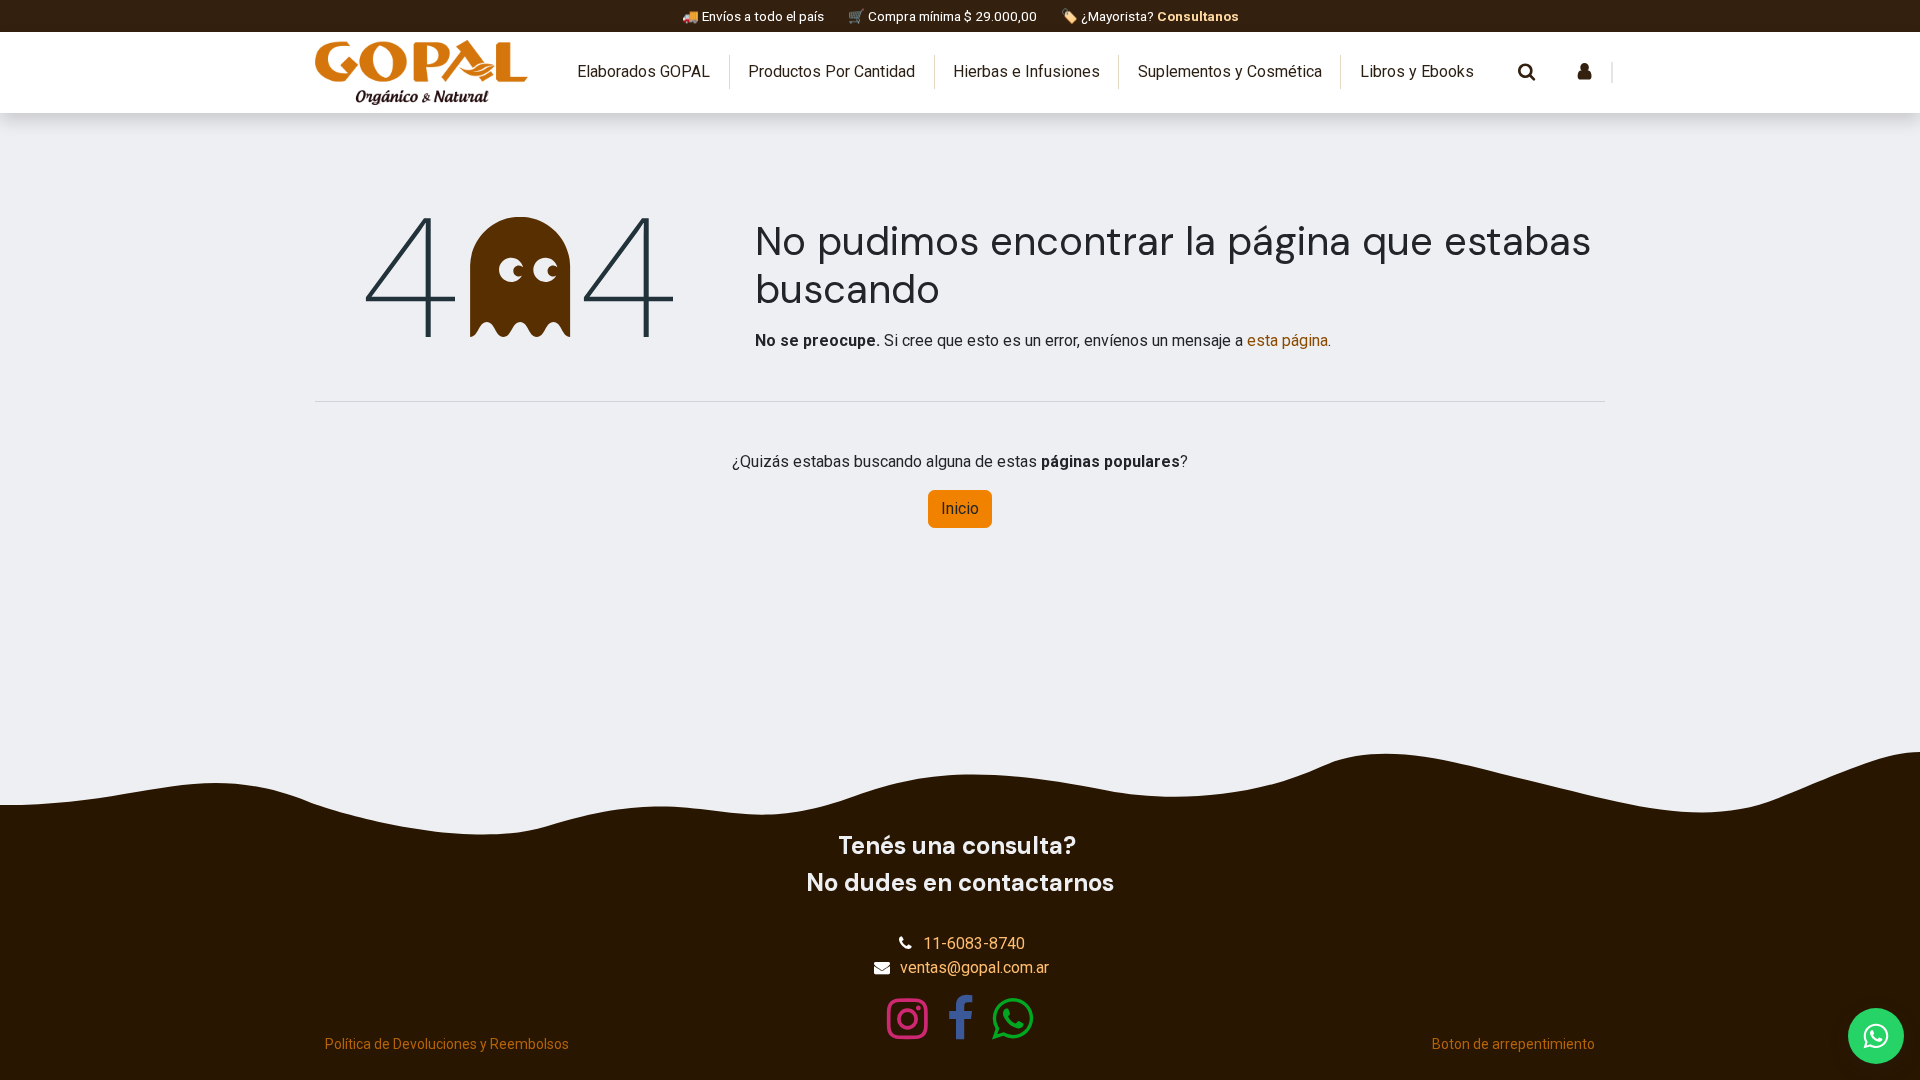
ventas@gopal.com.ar (974, 967)
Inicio (960, 508)
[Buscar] (1526, 72)
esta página (1287, 340)
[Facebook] (960, 1019)
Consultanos (1198, 16)
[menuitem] (644, 72)
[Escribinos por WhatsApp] (1876, 1036)
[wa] (1012, 1019)
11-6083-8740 (974, 943)
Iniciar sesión (1584, 72)
